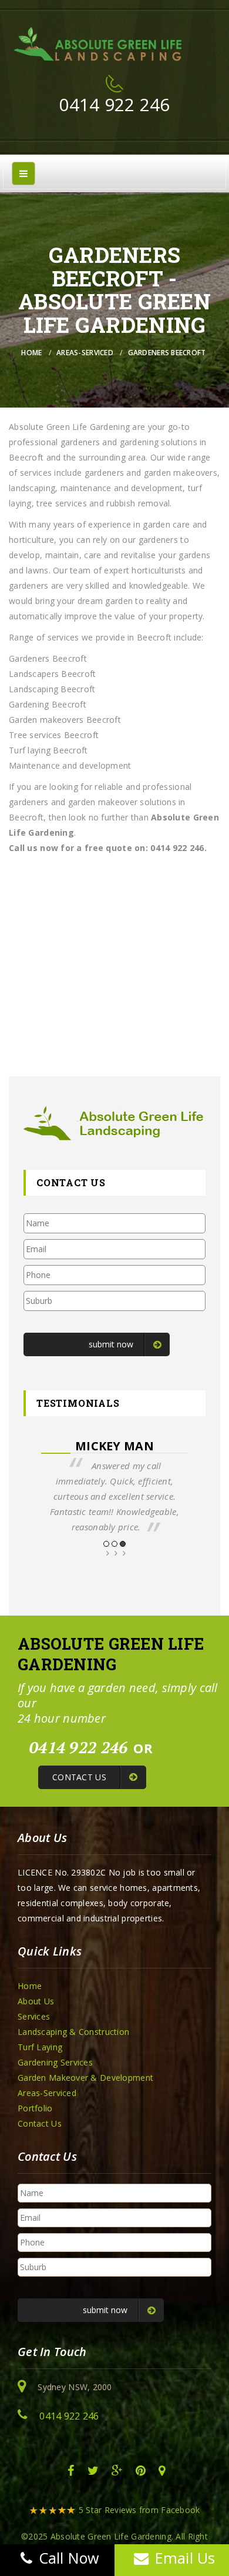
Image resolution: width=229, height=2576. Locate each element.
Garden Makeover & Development (85, 2078)
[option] (114, 1486)
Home (31, 353)
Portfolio (35, 2108)
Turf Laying (40, 2047)
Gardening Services (55, 2062)
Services (34, 2016)
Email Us (185, 2558)
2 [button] (114, 1544)
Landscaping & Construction (73, 2032)
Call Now (69, 2558)
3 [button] (123, 1544)
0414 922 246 (114, 104)
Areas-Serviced (85, 353)
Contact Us (40, 2123)
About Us (36, 2001)
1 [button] (106, 1544)
